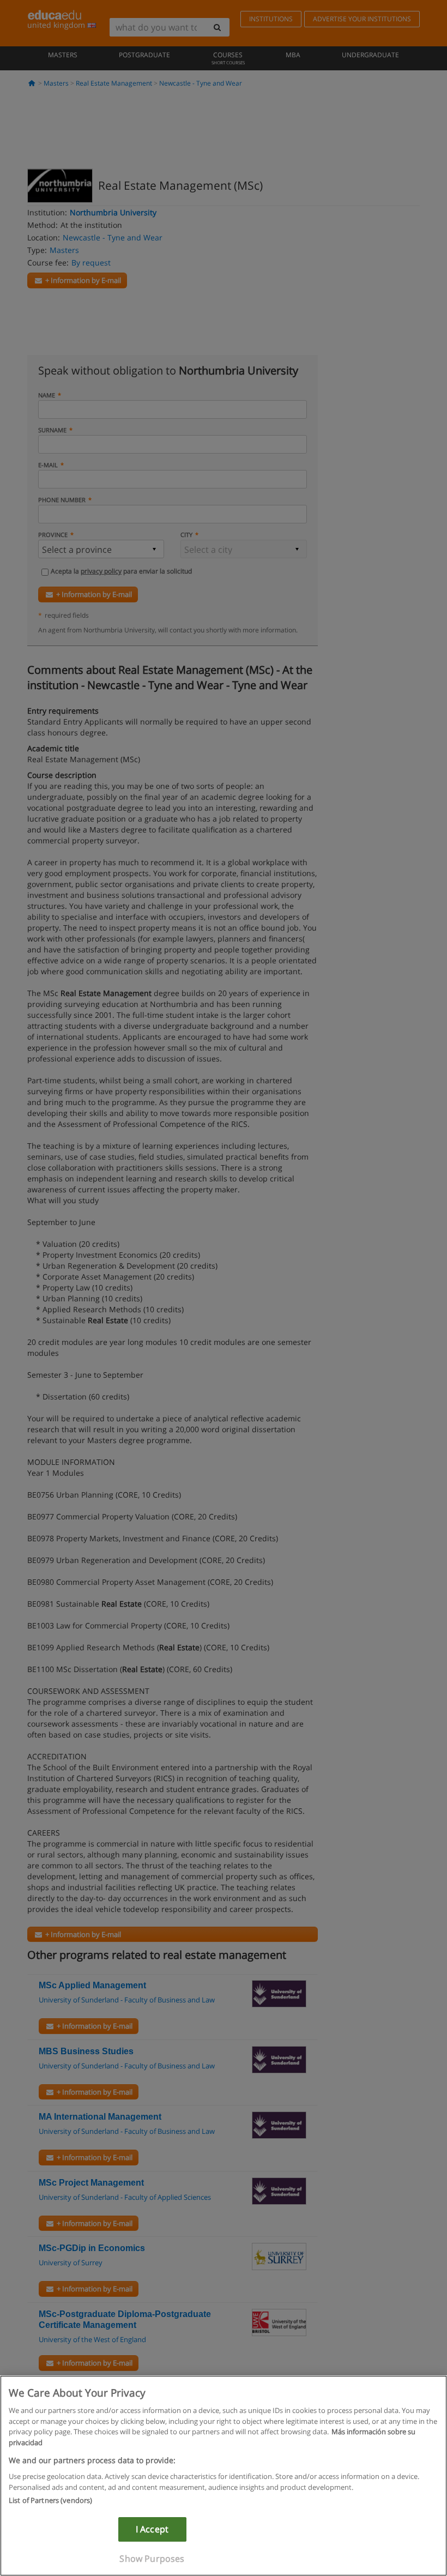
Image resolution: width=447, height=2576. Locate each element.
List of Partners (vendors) (50, 2500)
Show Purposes (152, 2559)
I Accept (152, 2529)
